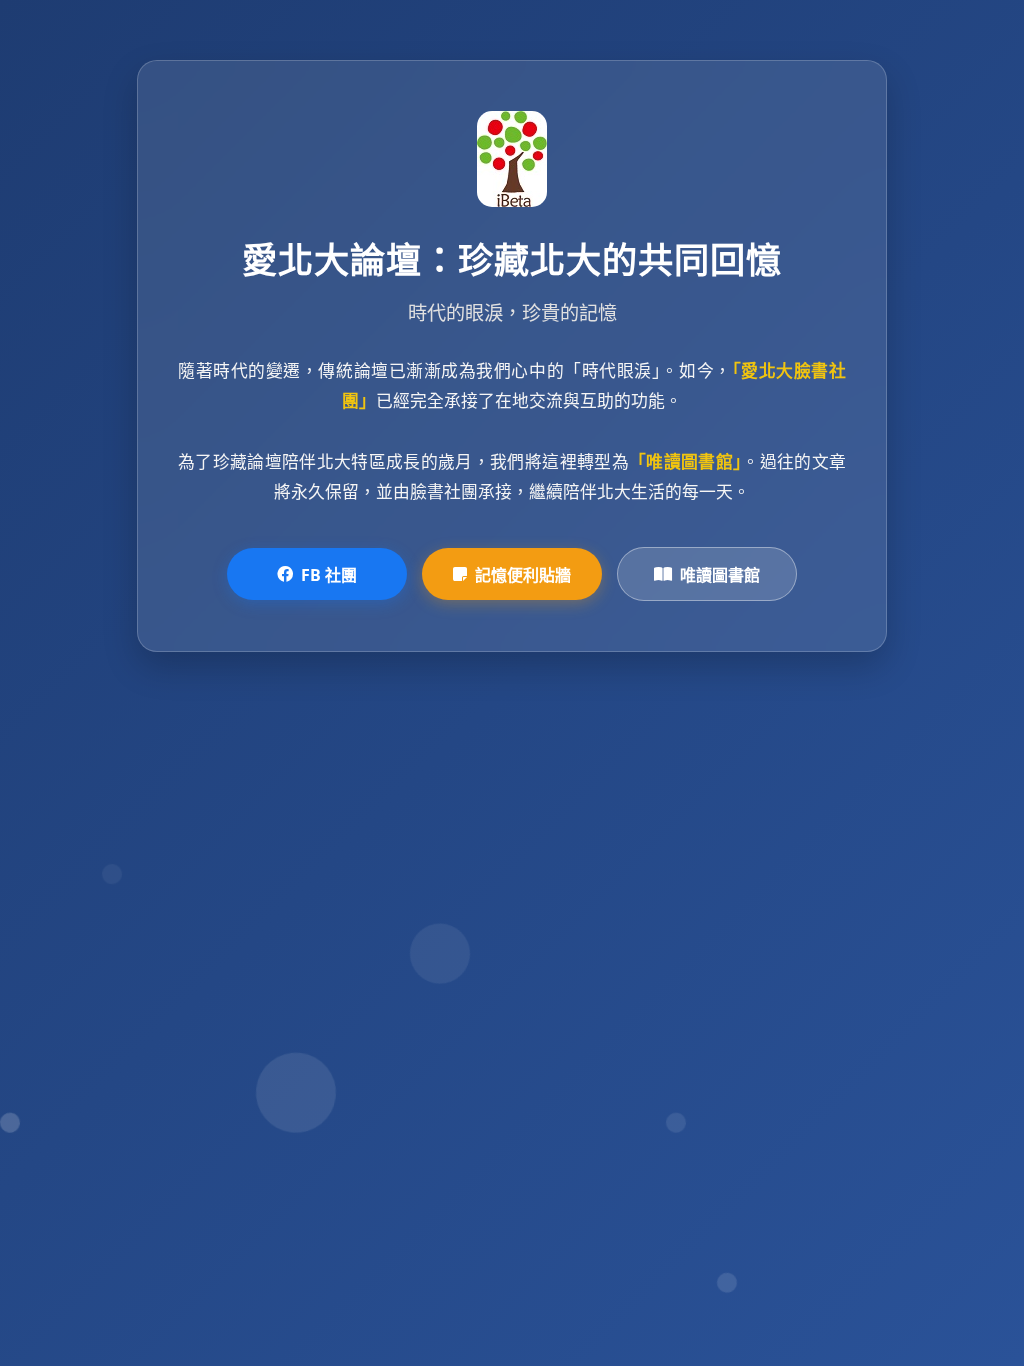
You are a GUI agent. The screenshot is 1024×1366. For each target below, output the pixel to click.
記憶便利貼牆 (523, 575)
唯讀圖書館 (720, 575)
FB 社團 (329, 575)
